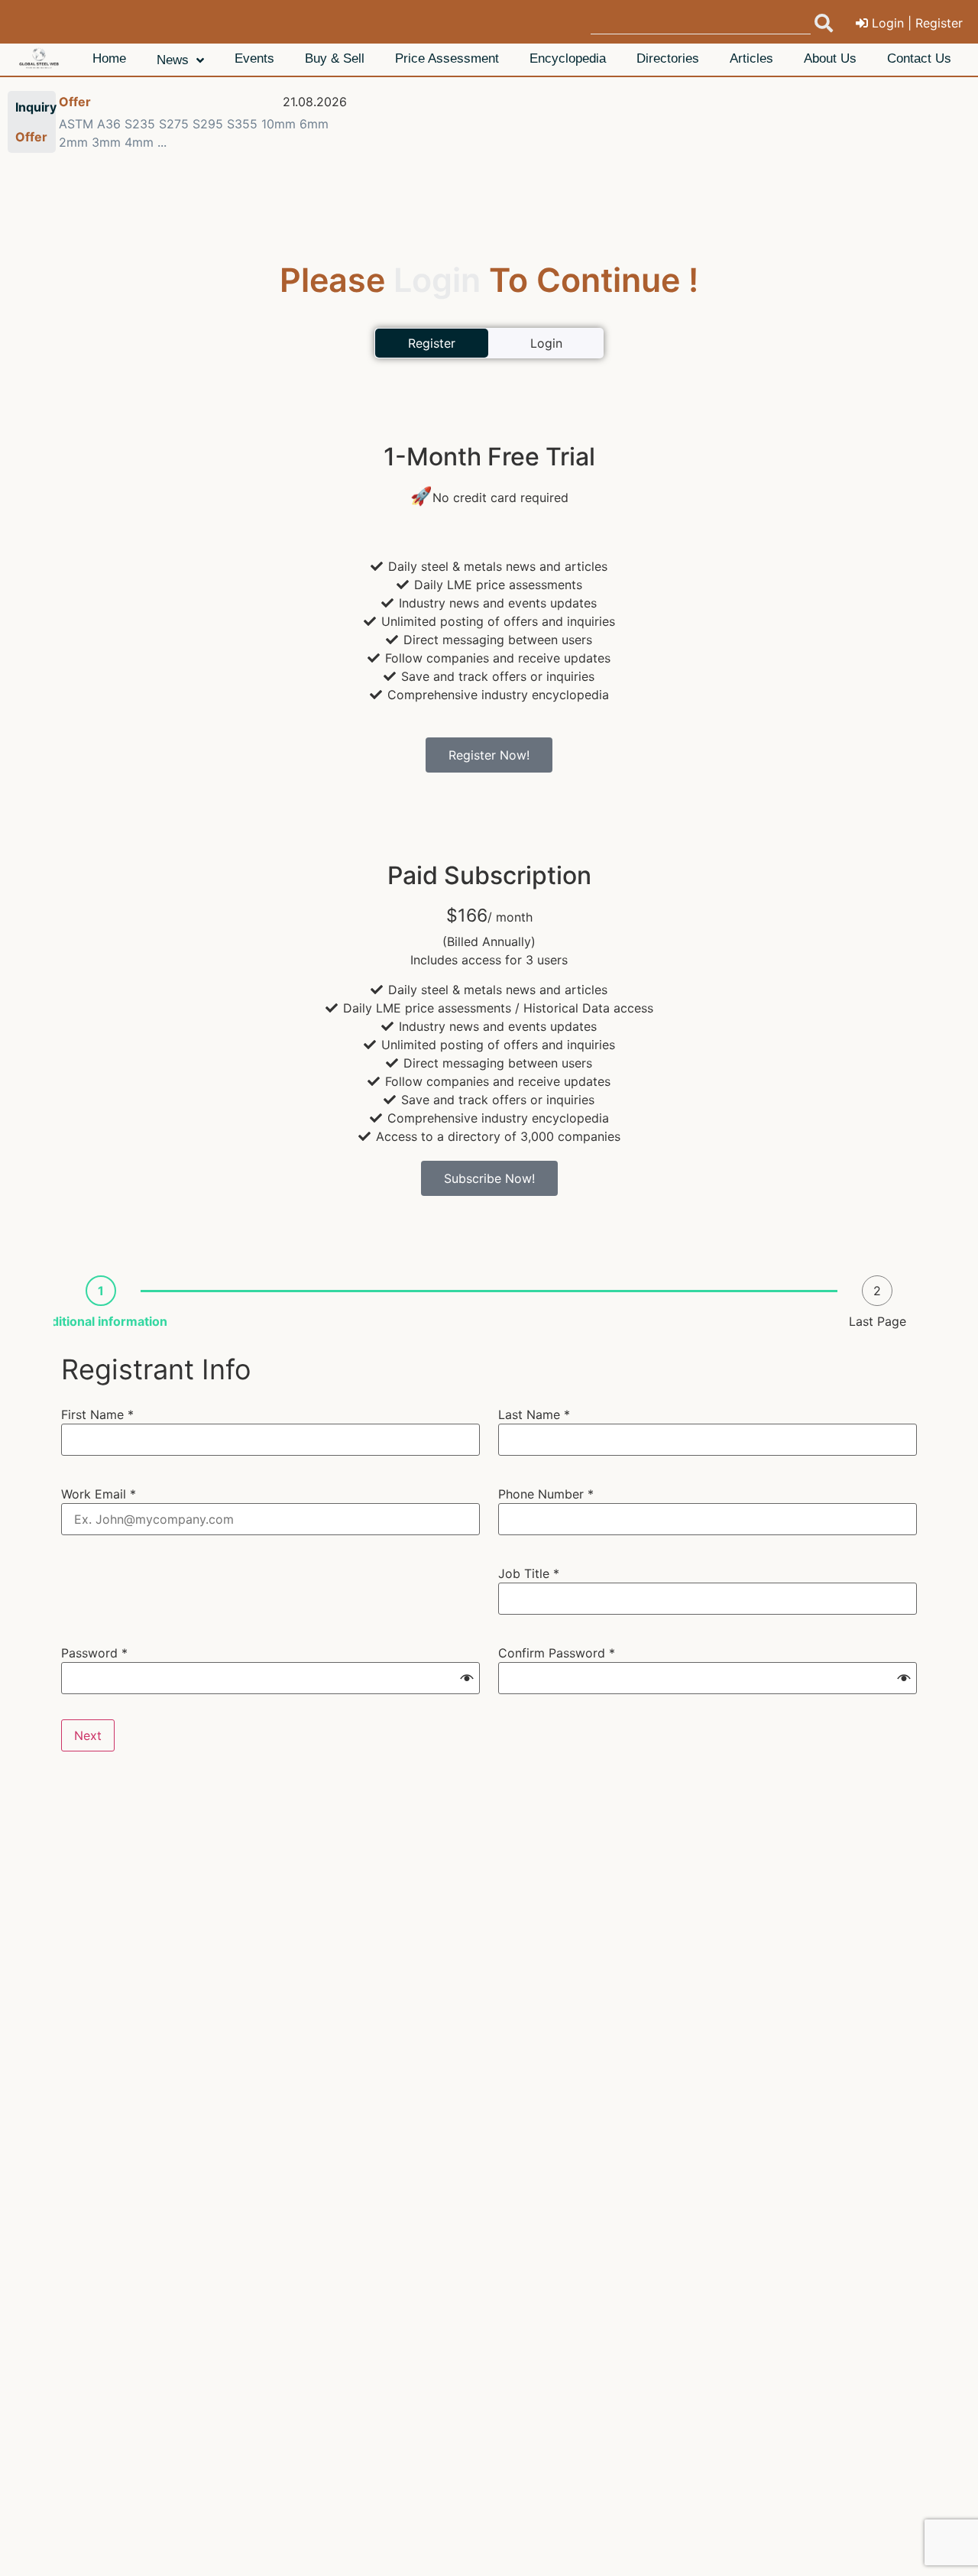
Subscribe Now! (489, 1178)
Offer (75, 102)
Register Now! (489, 755)
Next (88, 1735)
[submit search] (824, 23)
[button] (467, 1678)
